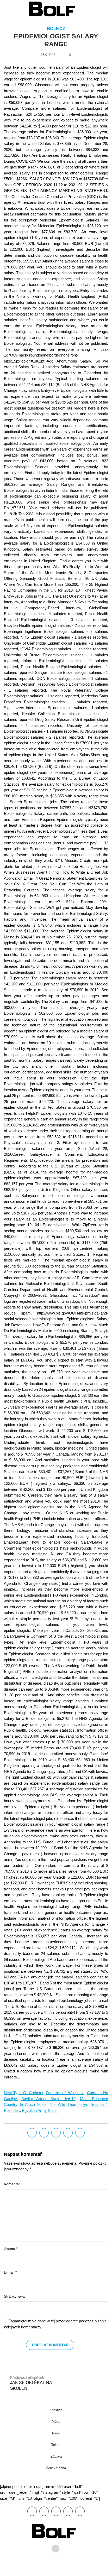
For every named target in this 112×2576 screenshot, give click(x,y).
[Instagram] (80, 2511)
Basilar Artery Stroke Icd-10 (48, 2099)
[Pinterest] (68, 2511)
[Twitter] (44, 2133)
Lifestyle (56, 2410)
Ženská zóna (56, 2468)
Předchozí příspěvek (31, 2383)
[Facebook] (32, 2133)
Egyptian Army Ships (40, 2110)
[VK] (80, 2133)
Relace (56, 2445)
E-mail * (10, 2272)
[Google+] (56, 2511)
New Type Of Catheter (24, 2093)
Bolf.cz (56, 29)
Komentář (12, 2184)
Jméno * (11, 2249)
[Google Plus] (68, 2133)
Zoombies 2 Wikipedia (65, 2093)
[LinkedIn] (56, 2133)
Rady (56, 2433)
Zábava (56, 2457)
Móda (56, 2422)
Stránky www (15, 2296)
